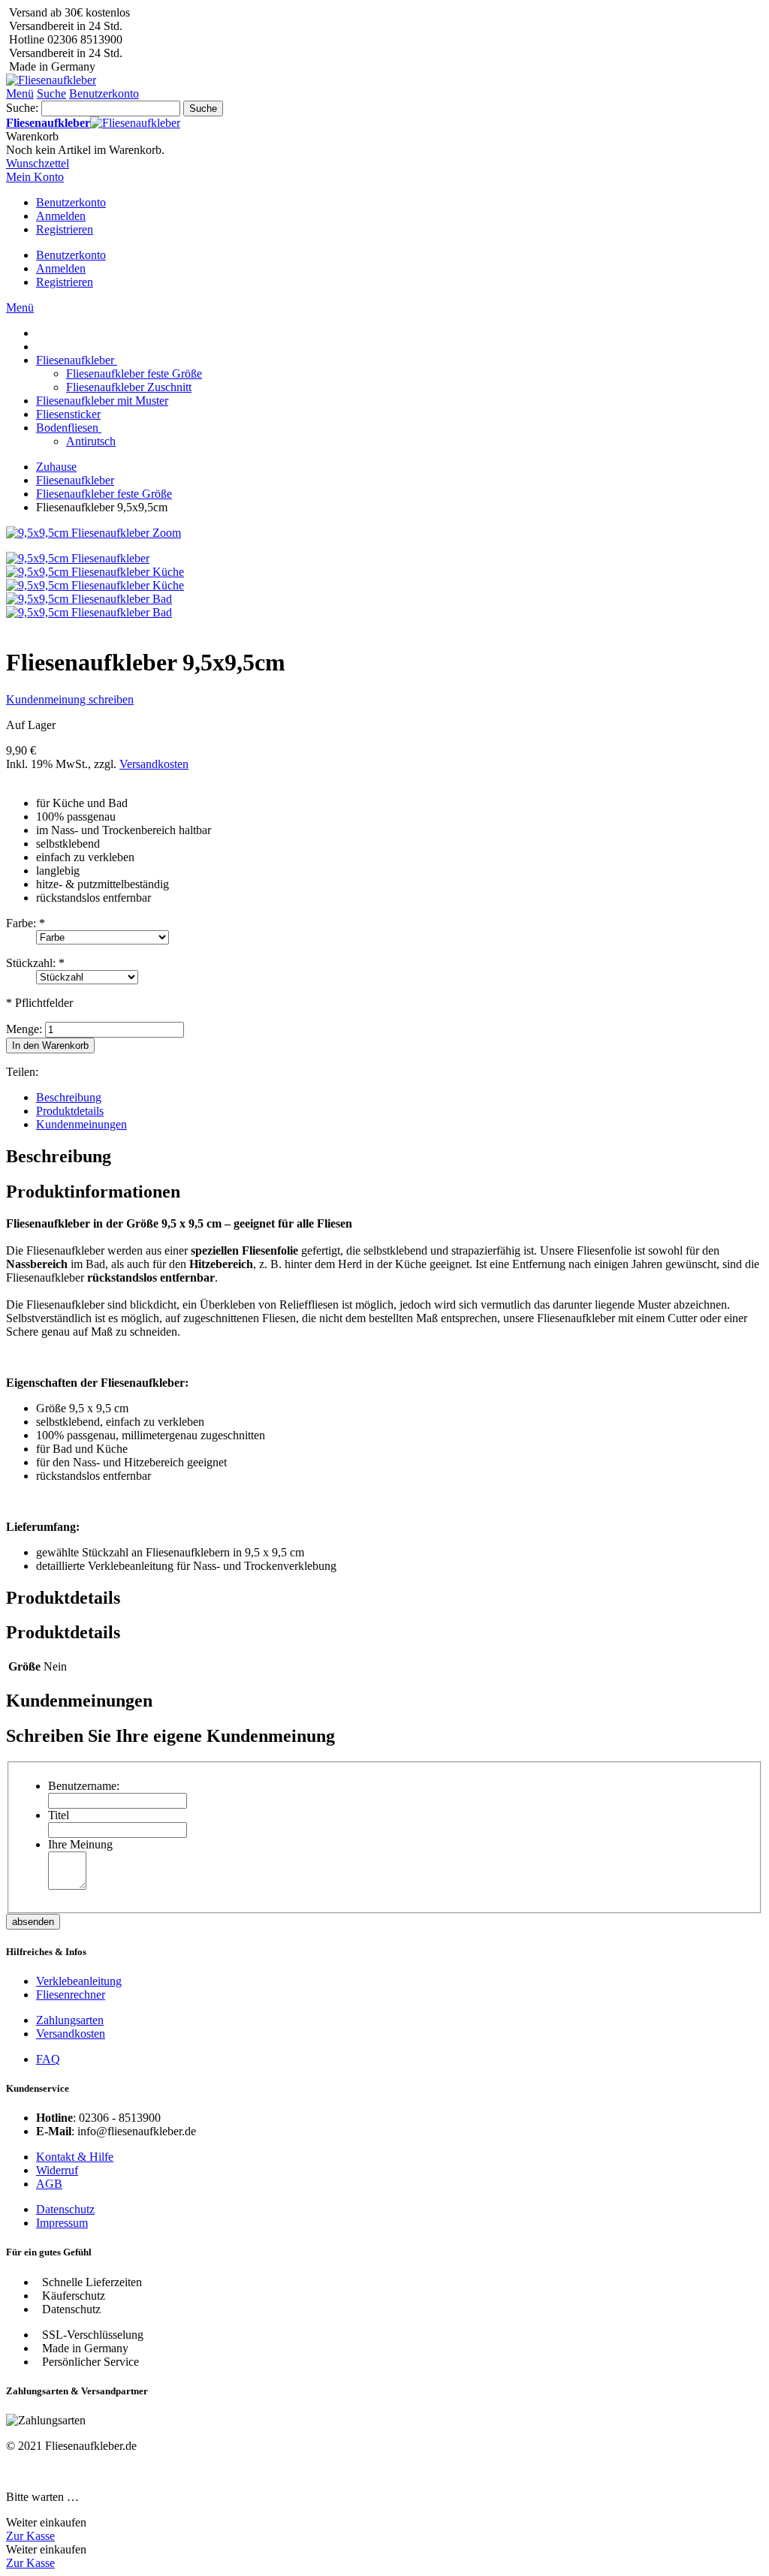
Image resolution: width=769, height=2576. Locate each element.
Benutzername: (84, 1786)
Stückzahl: (35, 963)
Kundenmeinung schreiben (70, 699)
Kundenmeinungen (81, 1124)
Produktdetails (70, 1111)
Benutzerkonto (71, 202)
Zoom (167, 533)
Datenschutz (65, 2209)
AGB (49, 2184)
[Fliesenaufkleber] (51, 80)
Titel (59, 1815)
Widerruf (57, 2170)
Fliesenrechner (71, 1995)
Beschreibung (69, 1097)
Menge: (24, 1029)
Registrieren (65, 229)
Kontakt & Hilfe (75, 2157)
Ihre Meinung (80, 1844)
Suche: (22, 108)
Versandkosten (154, 764)
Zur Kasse (30, 2536)
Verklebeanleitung (79, 1981)
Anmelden (61, 216)
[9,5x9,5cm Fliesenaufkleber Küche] (95, 572)
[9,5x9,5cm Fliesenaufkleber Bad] (89, 599)
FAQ (48, 2059)
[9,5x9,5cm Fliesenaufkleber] (78, 558)
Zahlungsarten (70, 2020)
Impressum (62, 2223)
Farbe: (26, 923)
